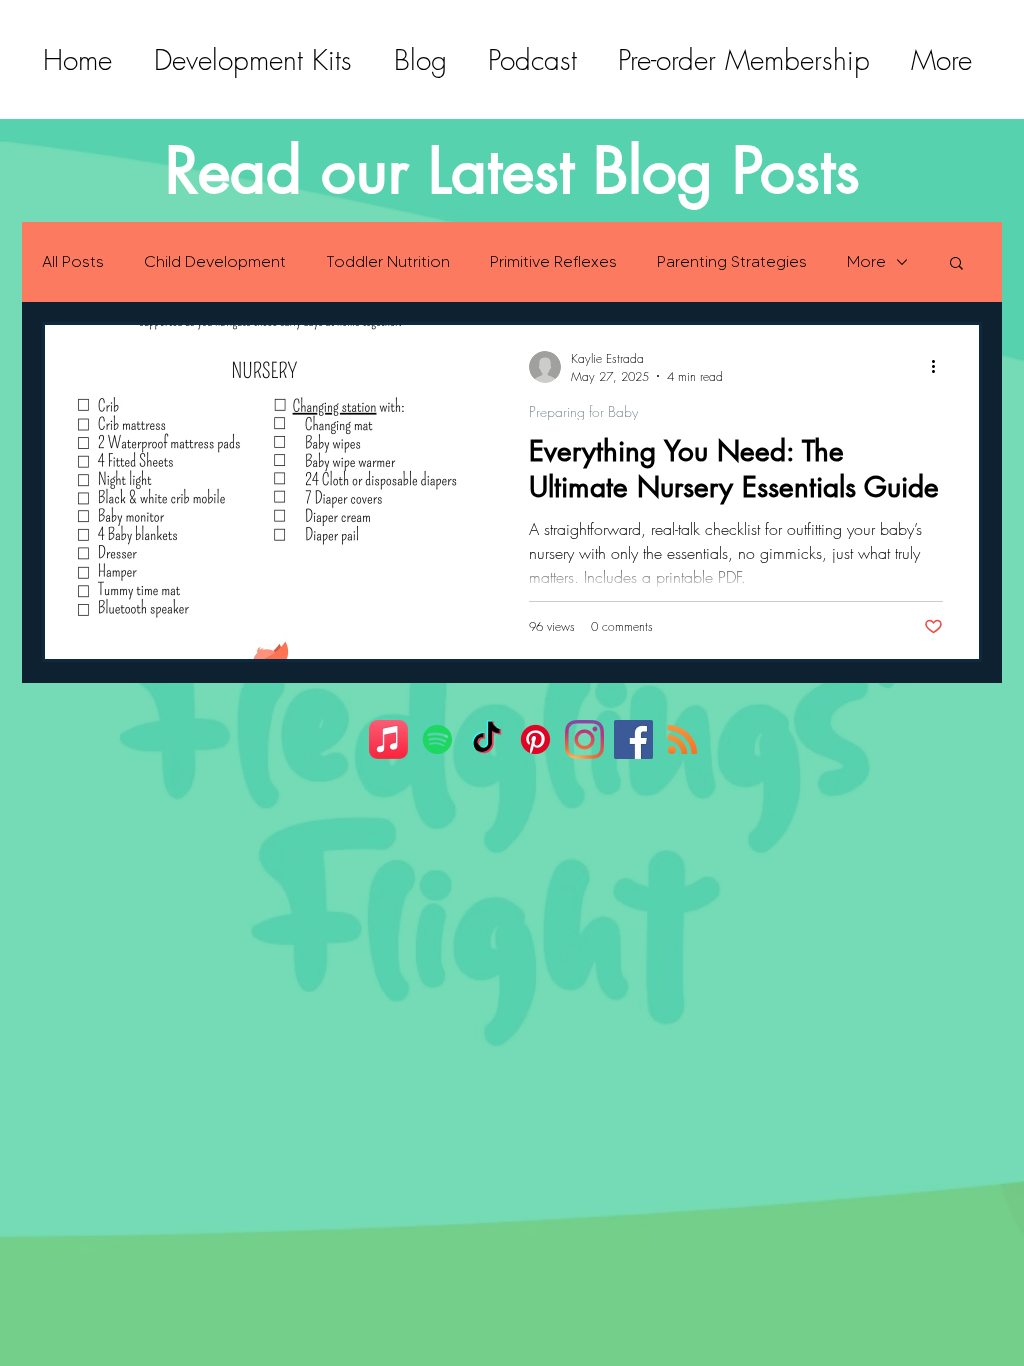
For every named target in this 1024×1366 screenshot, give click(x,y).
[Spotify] (437, 739)
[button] (956, 264)
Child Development (215, 261)
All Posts (73, 261)
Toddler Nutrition (388, 261)
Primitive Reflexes (553, 261)
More (866, 261)
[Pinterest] (535, 739)
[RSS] (682, 739)
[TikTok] (486, 739)
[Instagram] (584, 739)
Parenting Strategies (732, 261)
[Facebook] (633, 739)
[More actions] (940, 367)
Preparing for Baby (583, 411)
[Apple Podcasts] (388, 739)
